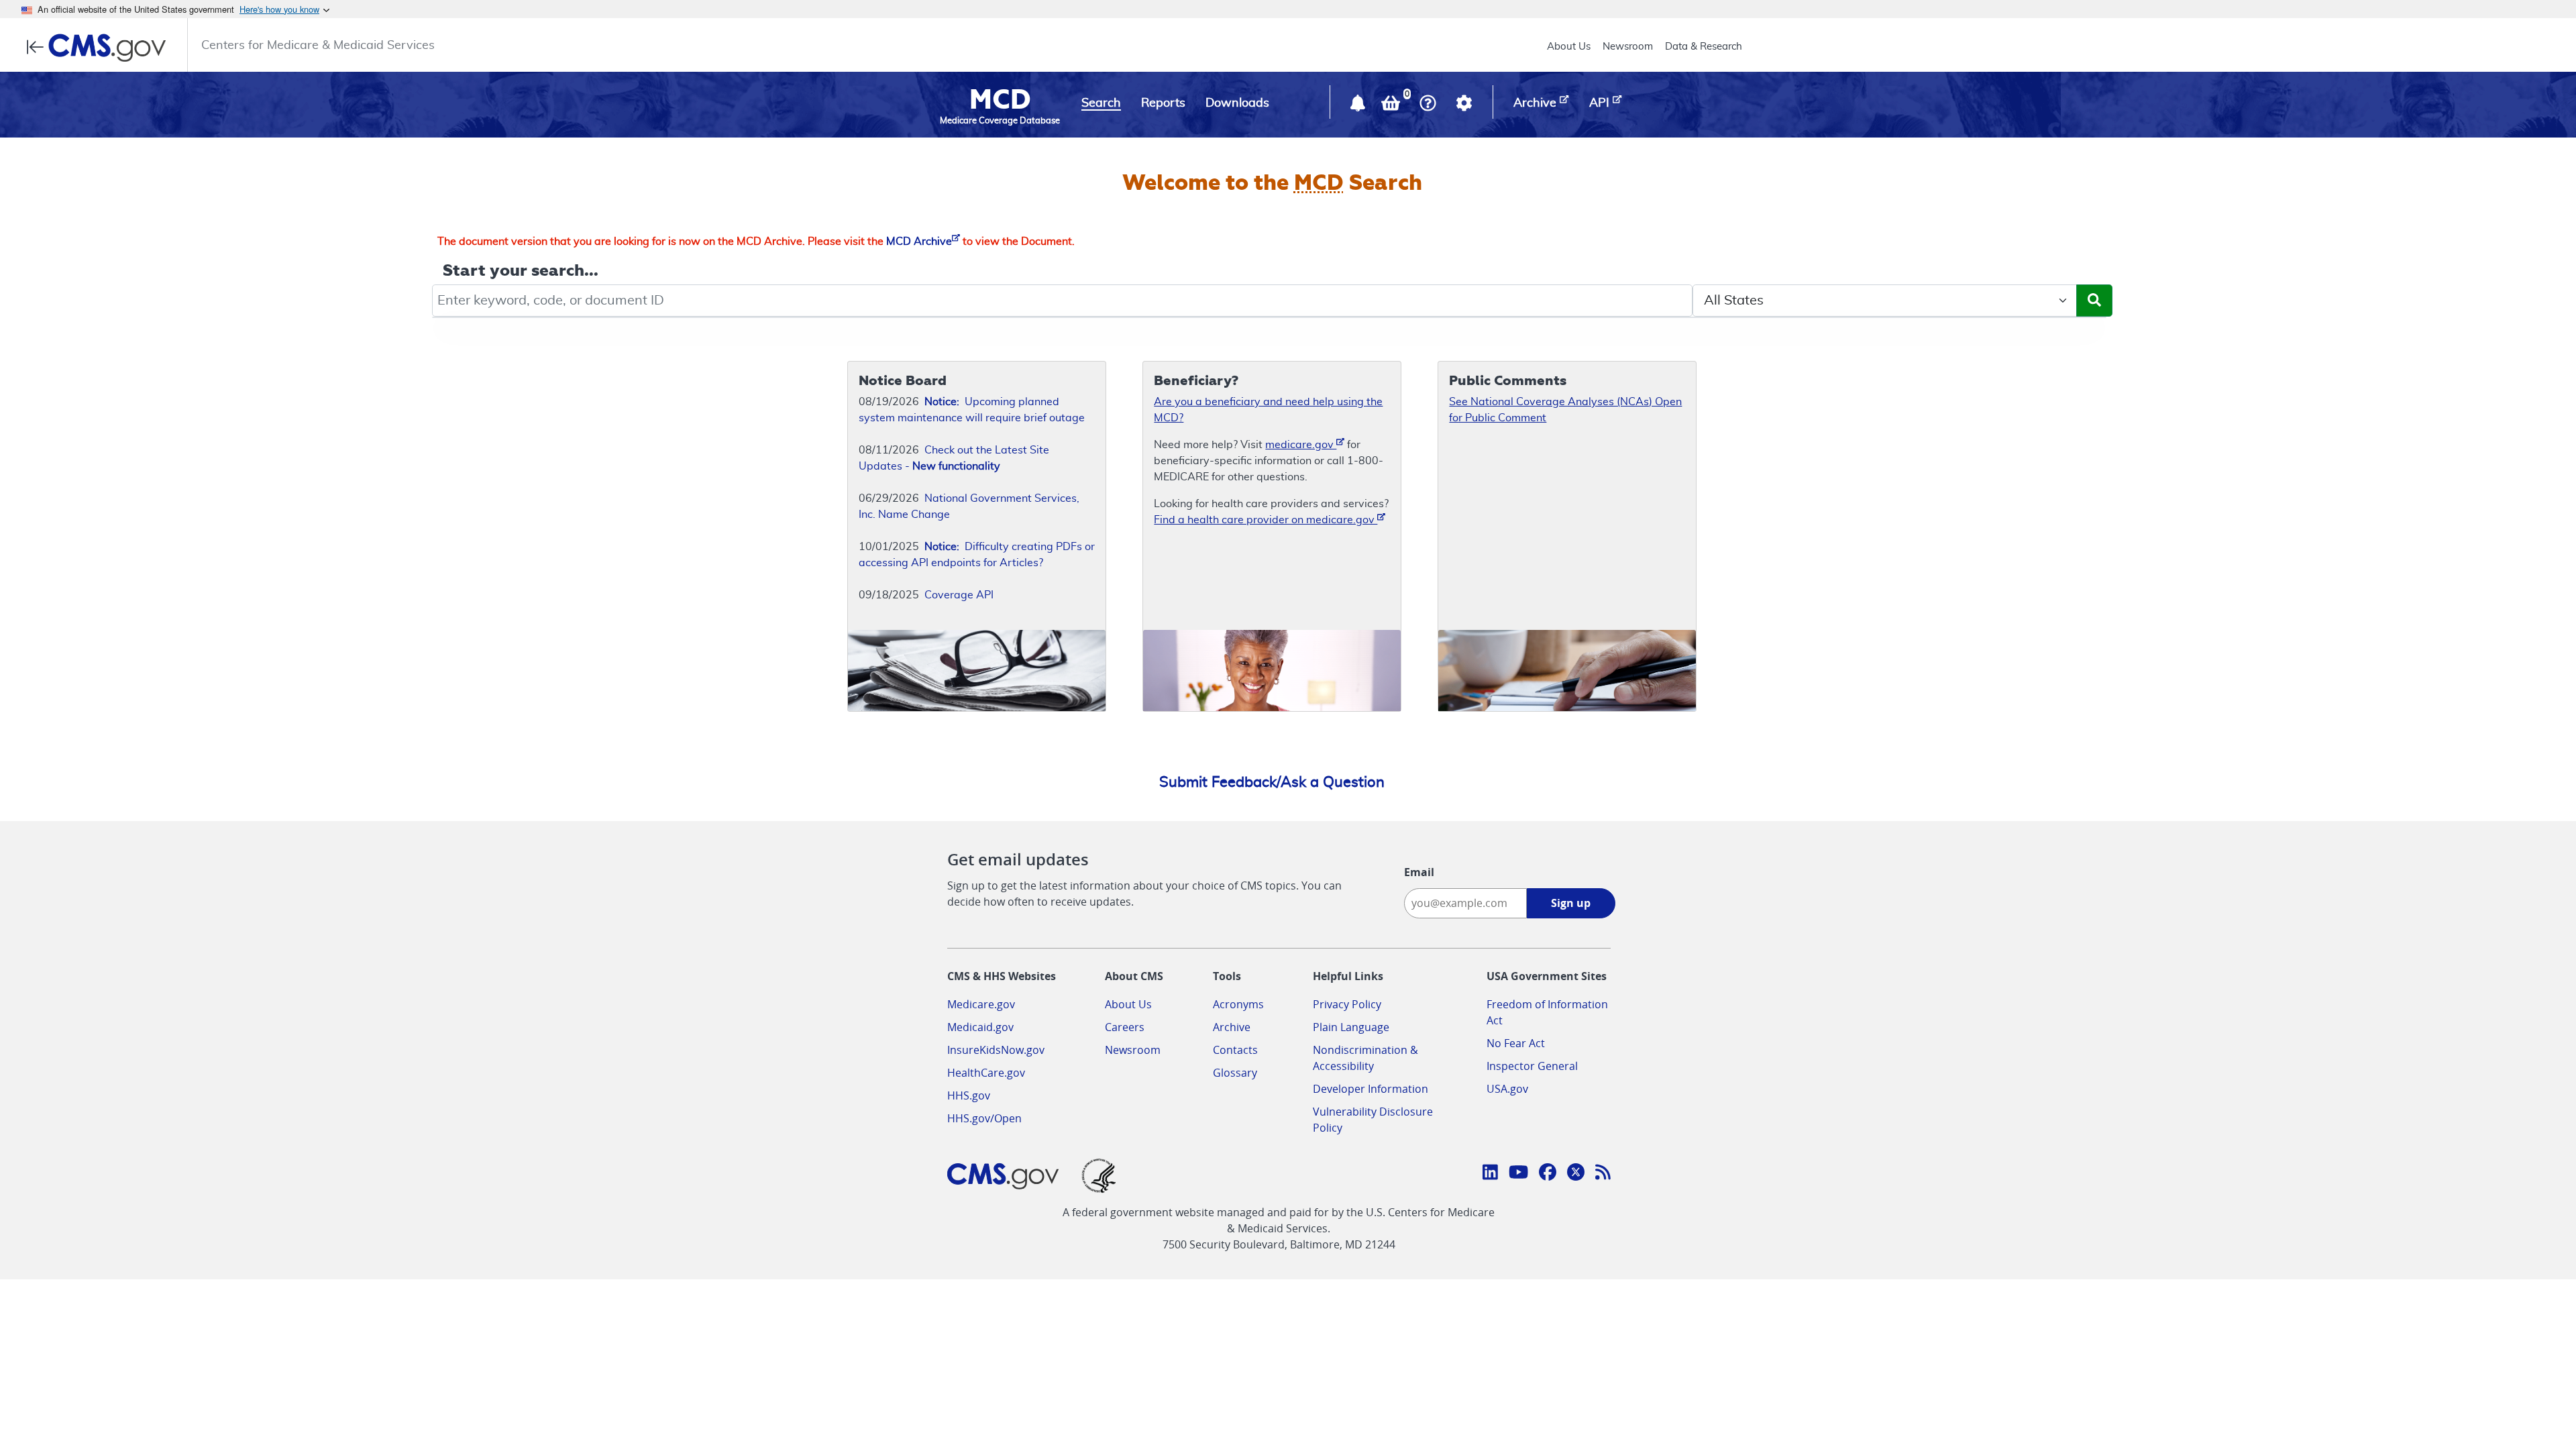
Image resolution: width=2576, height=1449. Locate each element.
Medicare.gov (981, 1004)
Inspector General (1532, 1066)
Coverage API (959, 595)
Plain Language (1351, 1027)
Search (1101, 103)
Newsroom (1628, 47)
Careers (1125, 1027)
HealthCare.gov (986, 1073)
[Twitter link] (1576, 1174)
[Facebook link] (1548, 1174)
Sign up (1571, 903)
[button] (1359, 106)
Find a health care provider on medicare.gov (1266, 520)
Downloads (1237, 103)
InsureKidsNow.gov (996, 1050)
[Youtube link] (1518, 1174)
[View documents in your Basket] (1392, 106)
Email (1419, 872)
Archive (1232, 1027)
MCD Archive (919, 241)
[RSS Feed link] (1603, 1174)
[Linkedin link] (1490, 1174)
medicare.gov (1301, 445)
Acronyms (1238, 1004)
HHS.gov (969, 1095)
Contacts (1235, 1050)
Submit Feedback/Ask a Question (1272, 782)
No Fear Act (1516, 1043)
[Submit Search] (2094, 301)
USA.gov (1507, 1089)
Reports (1163, 103)
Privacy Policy (1347, 1004)
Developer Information (1371, 1089)
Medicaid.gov (980, 1027)
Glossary (1235, 1073)
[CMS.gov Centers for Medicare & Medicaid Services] (100, 48)
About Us (1569, 47)
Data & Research (1704, 47)
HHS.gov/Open (984, 1118)
